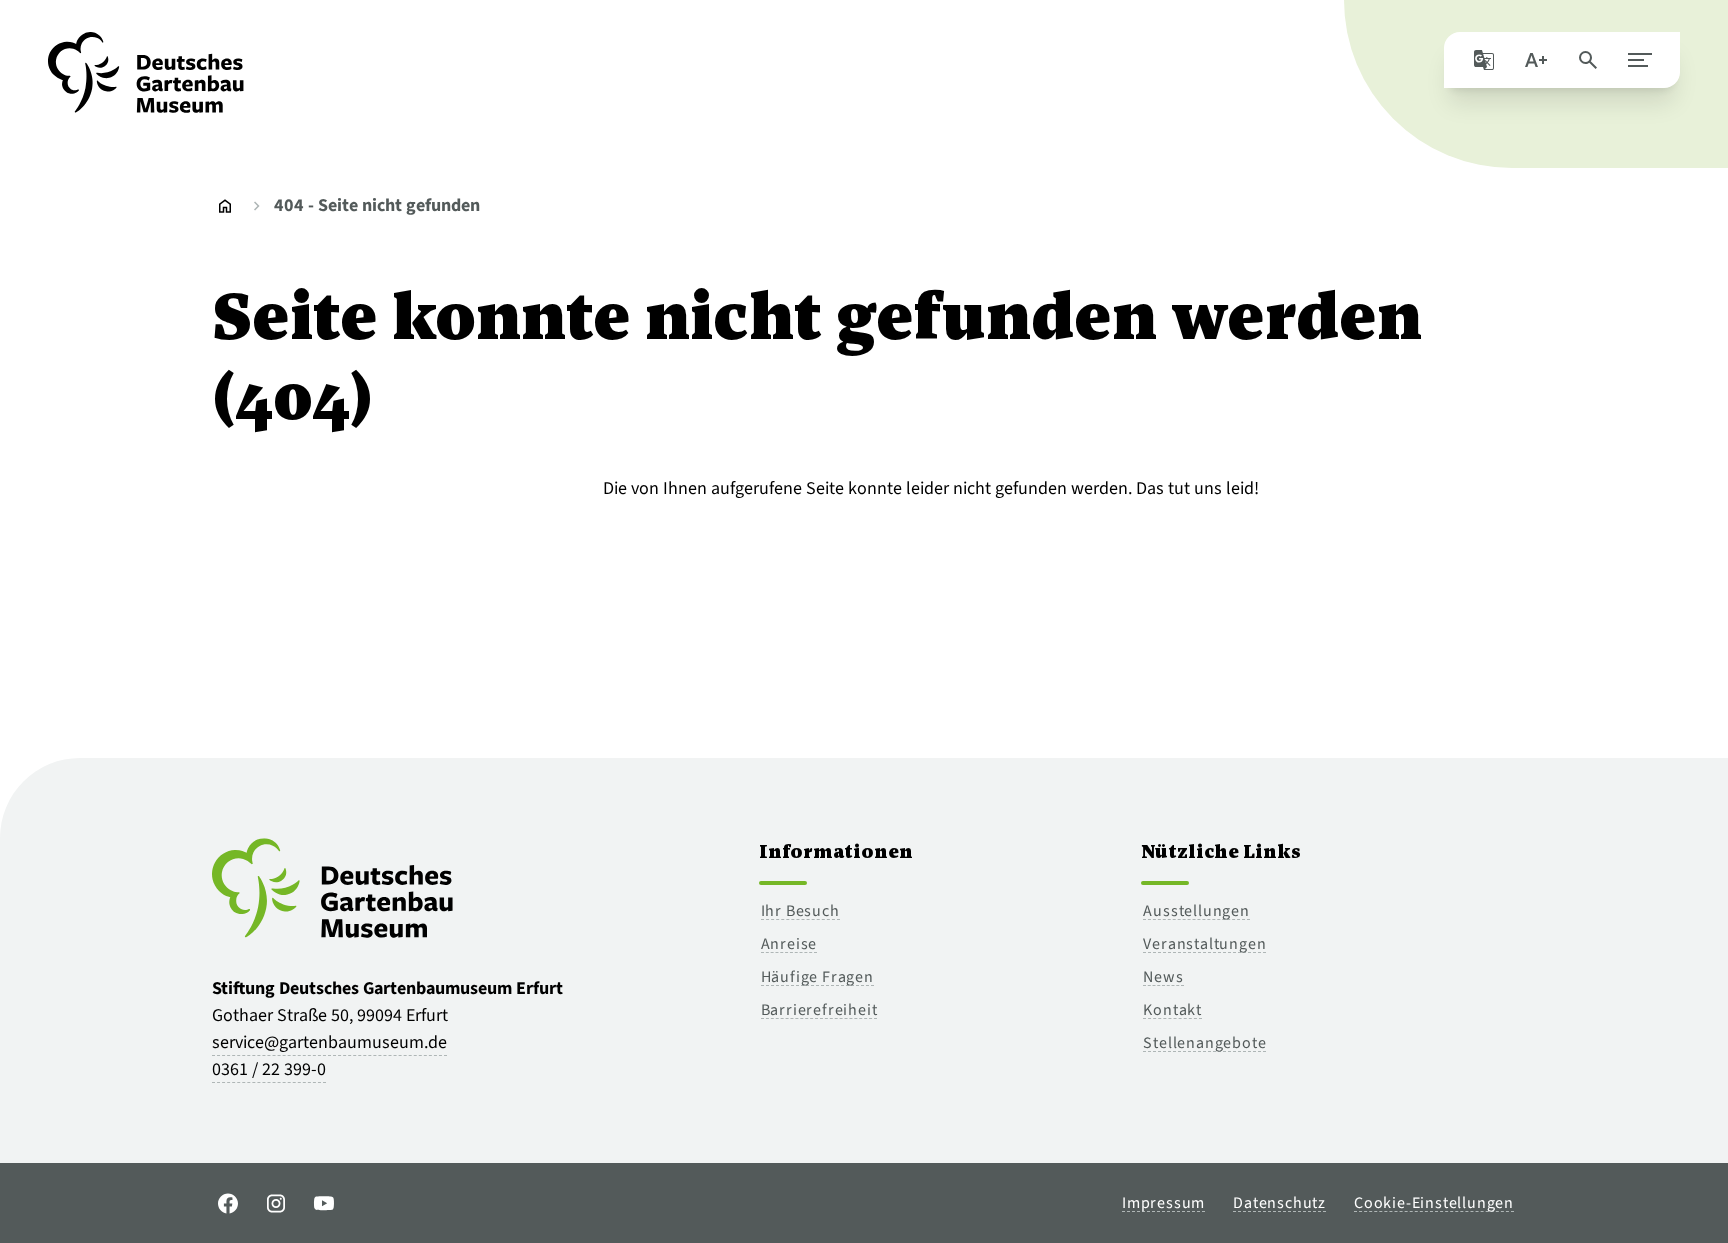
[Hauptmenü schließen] (1640, 60)
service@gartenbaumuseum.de (329, 1042)
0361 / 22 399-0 (269, 1069)
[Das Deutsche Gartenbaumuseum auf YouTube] (324, 1203)
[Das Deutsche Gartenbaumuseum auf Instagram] (276, 1203)
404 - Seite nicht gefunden (377, 205)
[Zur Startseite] (146, 84)
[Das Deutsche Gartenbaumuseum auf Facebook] (228, 1203)
